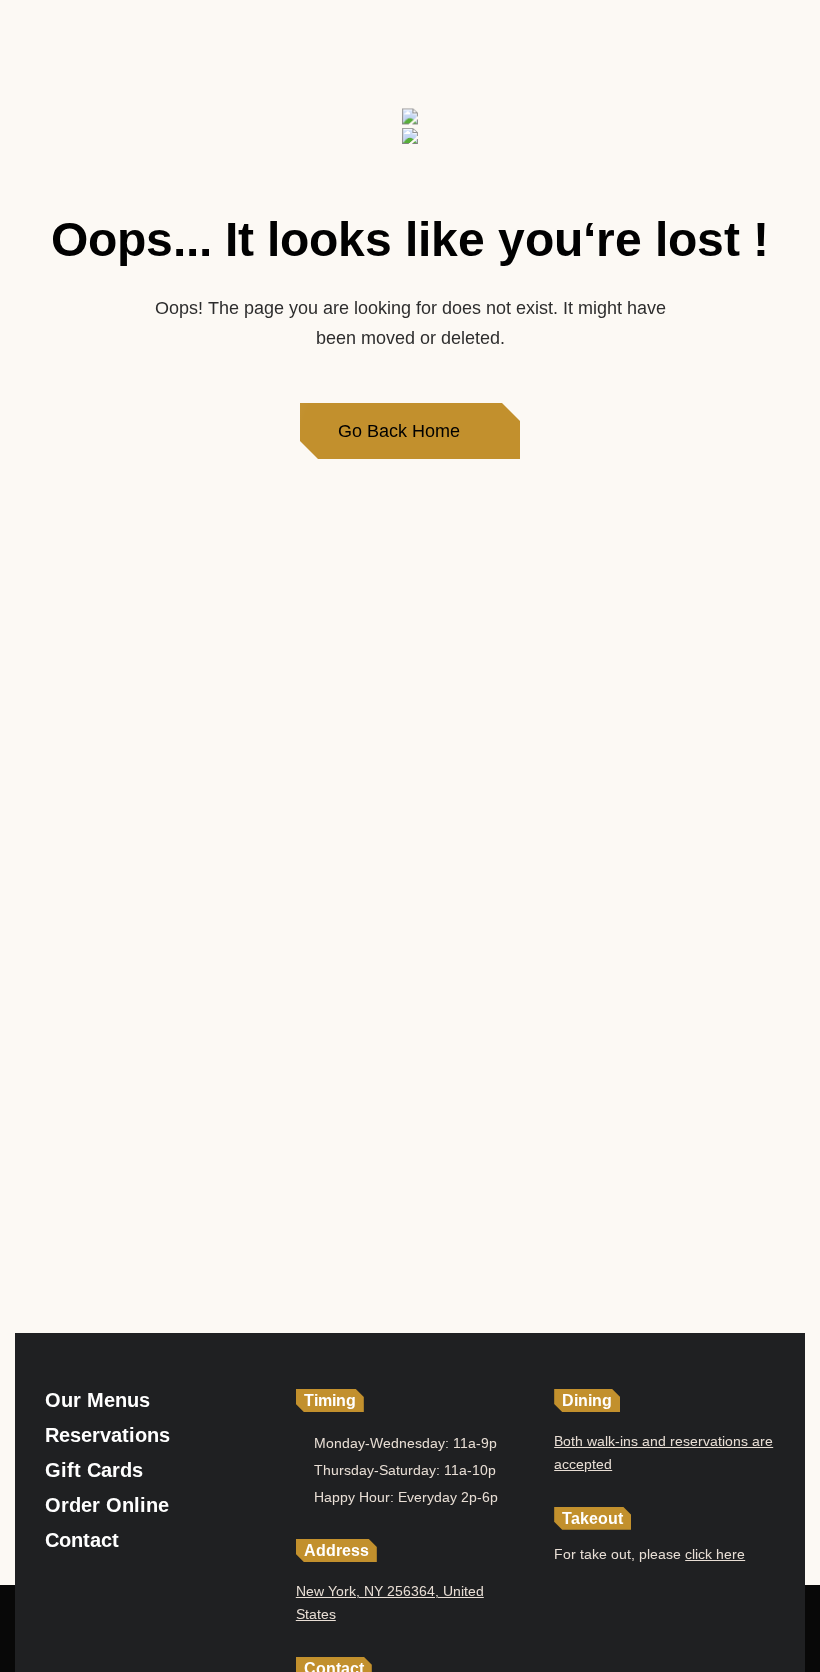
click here (715, 1554)
